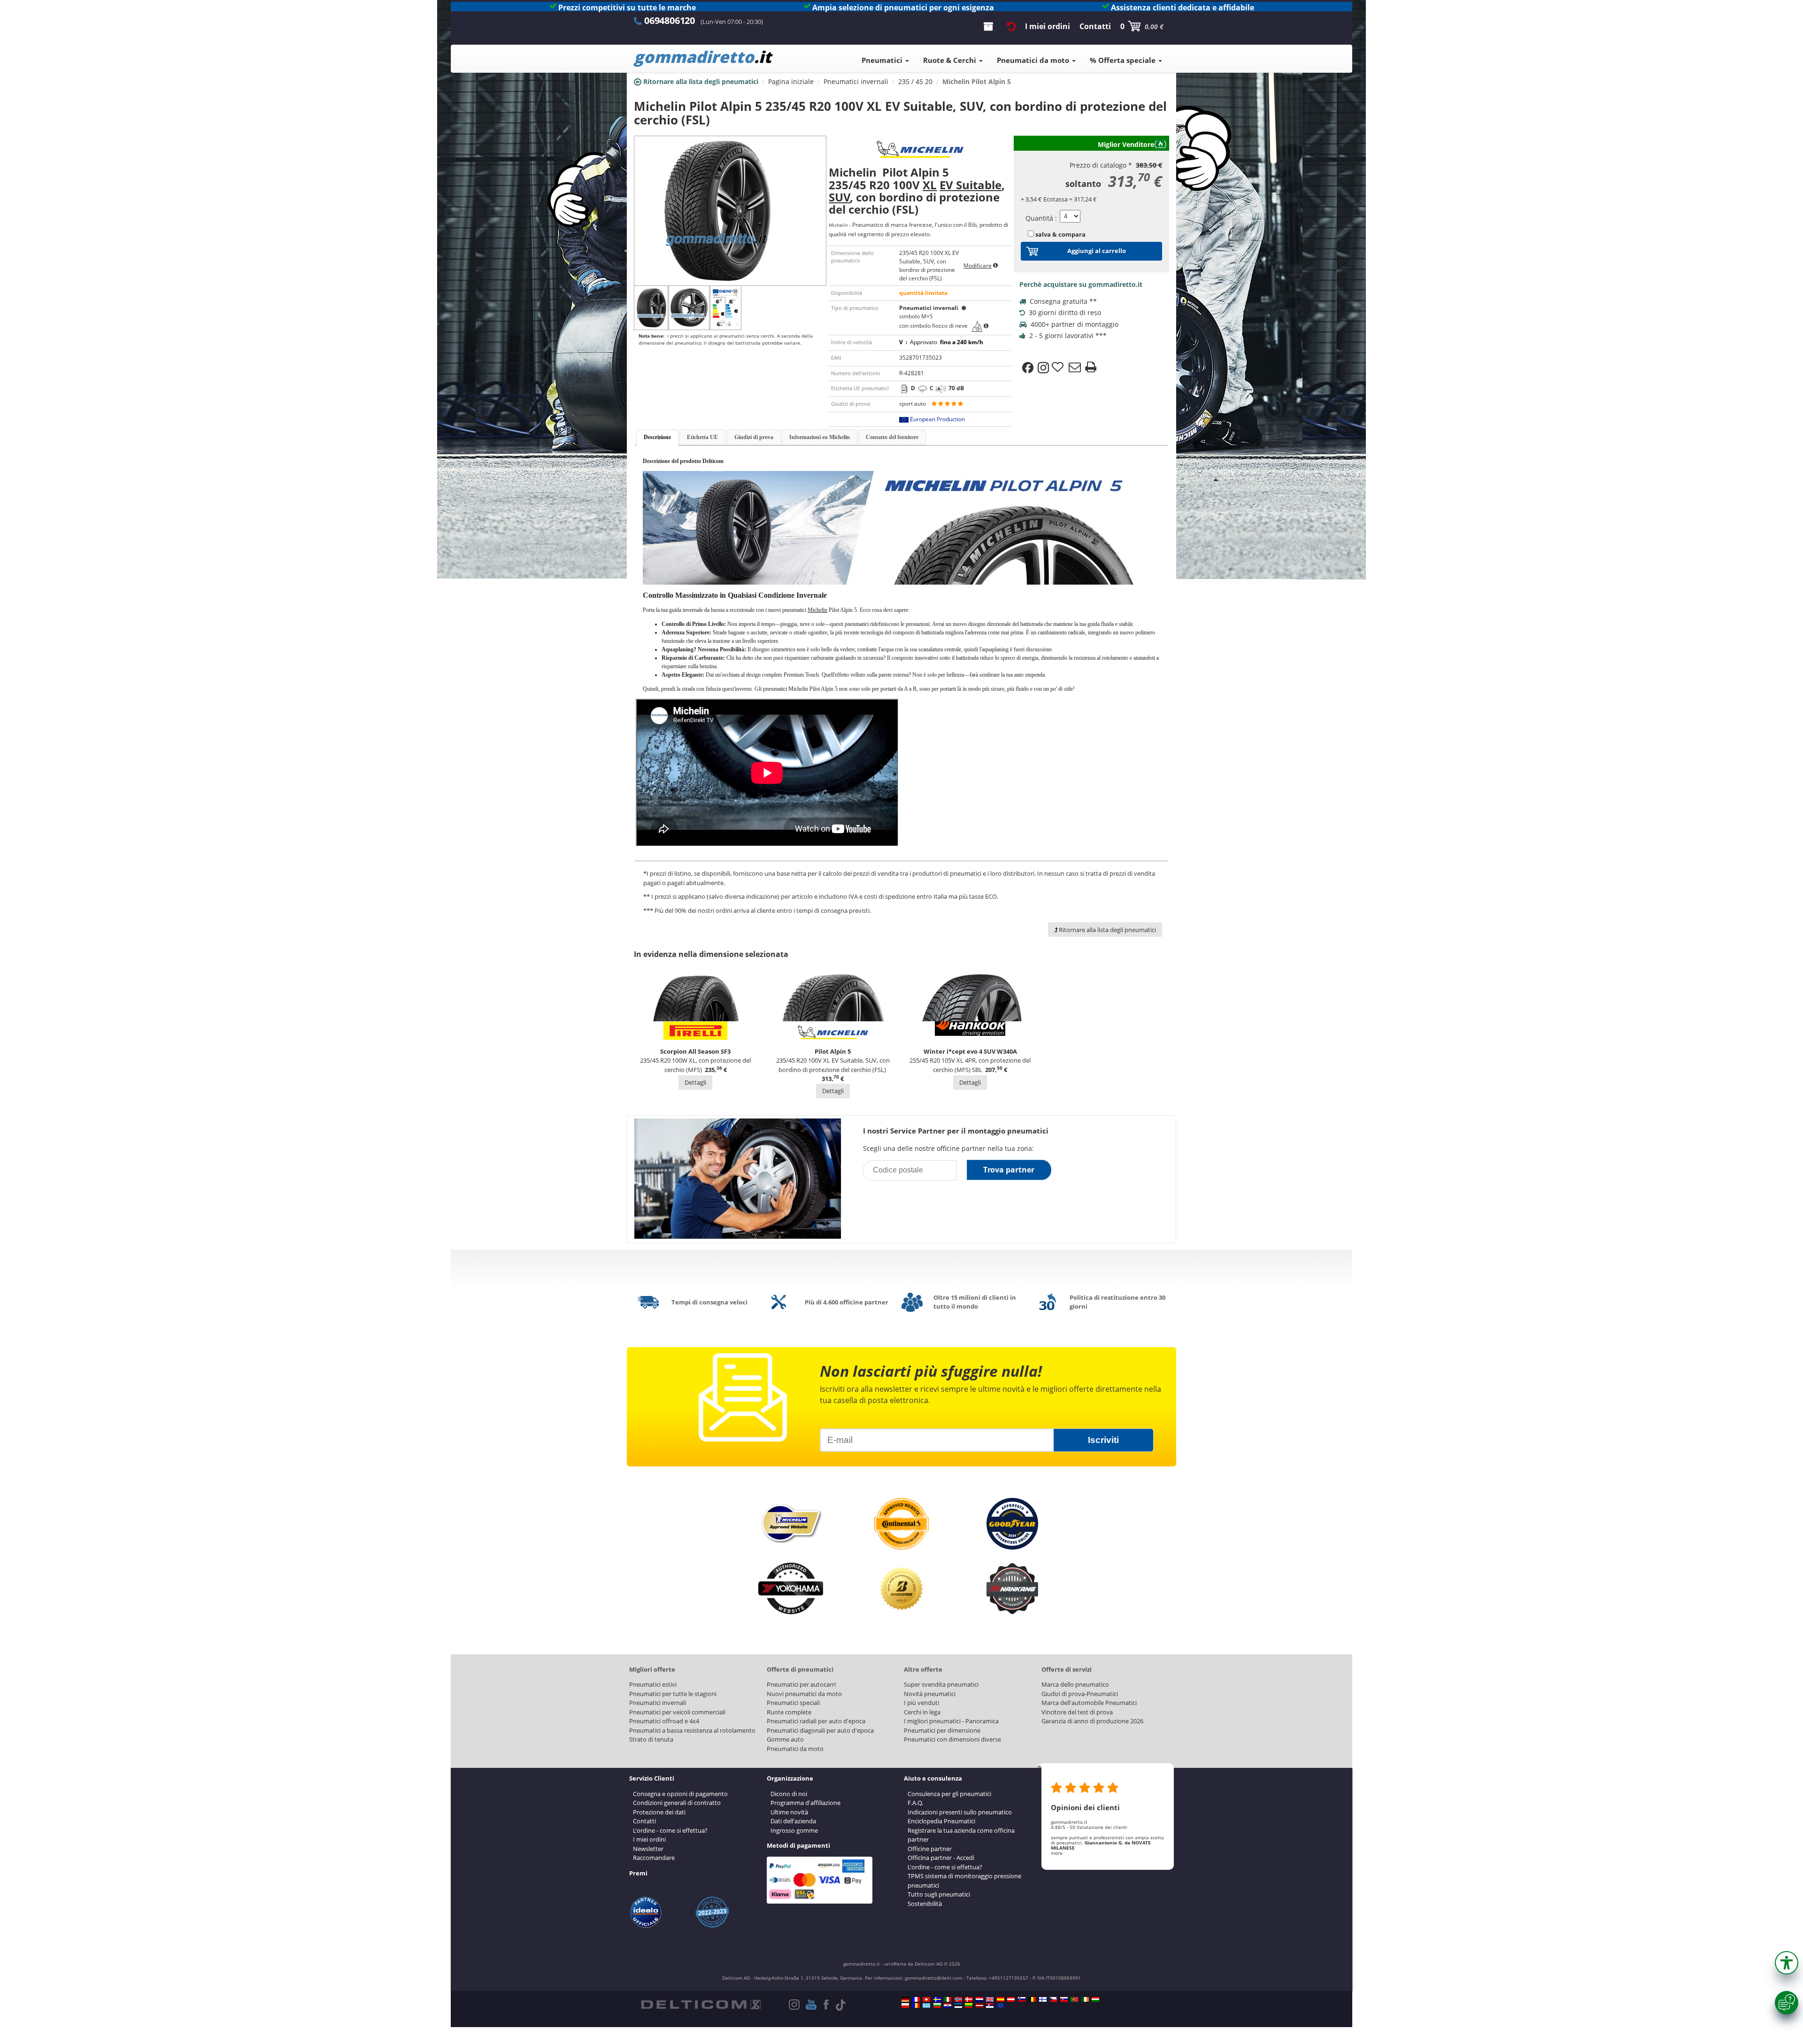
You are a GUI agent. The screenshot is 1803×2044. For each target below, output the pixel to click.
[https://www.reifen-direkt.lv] (979, 2005)
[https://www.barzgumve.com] (937, 2005)
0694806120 (670, 20)
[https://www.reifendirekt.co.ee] (958, 2005)
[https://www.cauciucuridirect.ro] (916, 2005)
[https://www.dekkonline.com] (958, 1999)
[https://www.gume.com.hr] (948, 2005)
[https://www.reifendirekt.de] (905, 1999)
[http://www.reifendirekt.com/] (1001, 2005)
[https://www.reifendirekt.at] (1011, 1999)
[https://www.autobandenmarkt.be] (1032, 1999)
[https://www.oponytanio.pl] (905, 2005)
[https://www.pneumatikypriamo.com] (1064, 1999)
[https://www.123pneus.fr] (916, 1999)
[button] (1787, 1963)
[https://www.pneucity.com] (1074, 1999)
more (1057, 1853)
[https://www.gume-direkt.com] (1022, 1999)
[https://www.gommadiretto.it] (948, 1999)
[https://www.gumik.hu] (1095, 1999)
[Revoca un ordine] (1011, 26)
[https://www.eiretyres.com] (1085, 1999)
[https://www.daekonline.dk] (969, 1999)
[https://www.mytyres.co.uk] (990, 1999)
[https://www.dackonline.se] (937, 1999)
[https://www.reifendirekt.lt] (969, 2005)
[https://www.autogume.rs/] (990, 2005)
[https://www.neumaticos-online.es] (1001, 1999)
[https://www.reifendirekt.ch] (926, 1999)
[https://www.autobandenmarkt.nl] (979, 1999)
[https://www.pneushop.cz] (1053, 1999)
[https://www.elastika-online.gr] (926, 2005)
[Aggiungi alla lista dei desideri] (1059, 368)
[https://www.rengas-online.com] (1043, 1999)
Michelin (817, 610)
